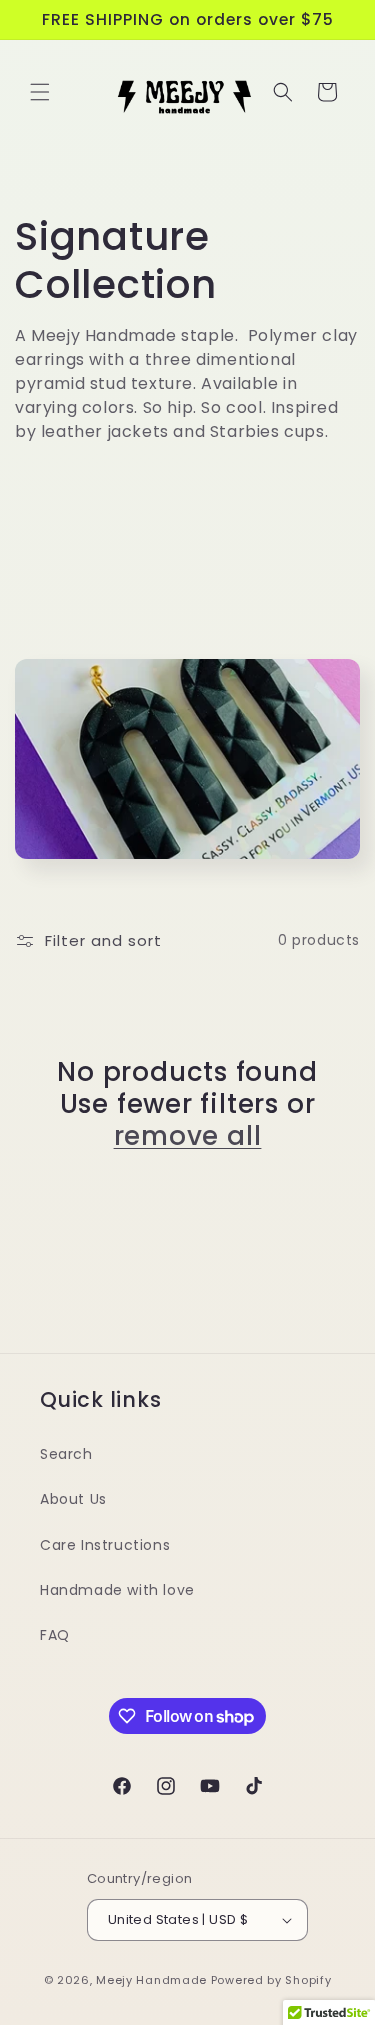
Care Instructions (105, 1545)
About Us (73, 1499)
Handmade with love (117, 1590)
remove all (188, 1136)
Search (66, 1454)
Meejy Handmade (151, 1980)
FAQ (55, 1635)
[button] (40, 92)
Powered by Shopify (271, 1980)
